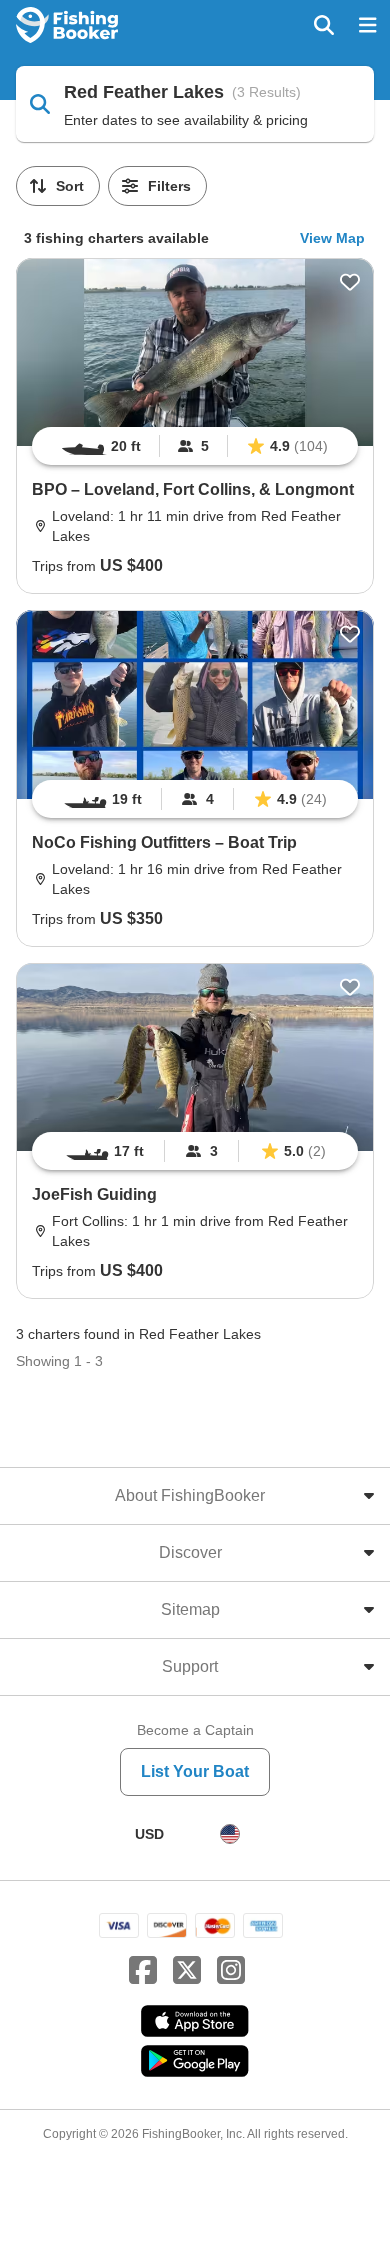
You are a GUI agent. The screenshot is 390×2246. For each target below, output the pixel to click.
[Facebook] (143, 1971)
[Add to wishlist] (350, 282)
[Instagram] (231, 1971)
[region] (195, 446)
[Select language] (230, 1834)
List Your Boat (195, 1771)
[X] (187, 1971)
